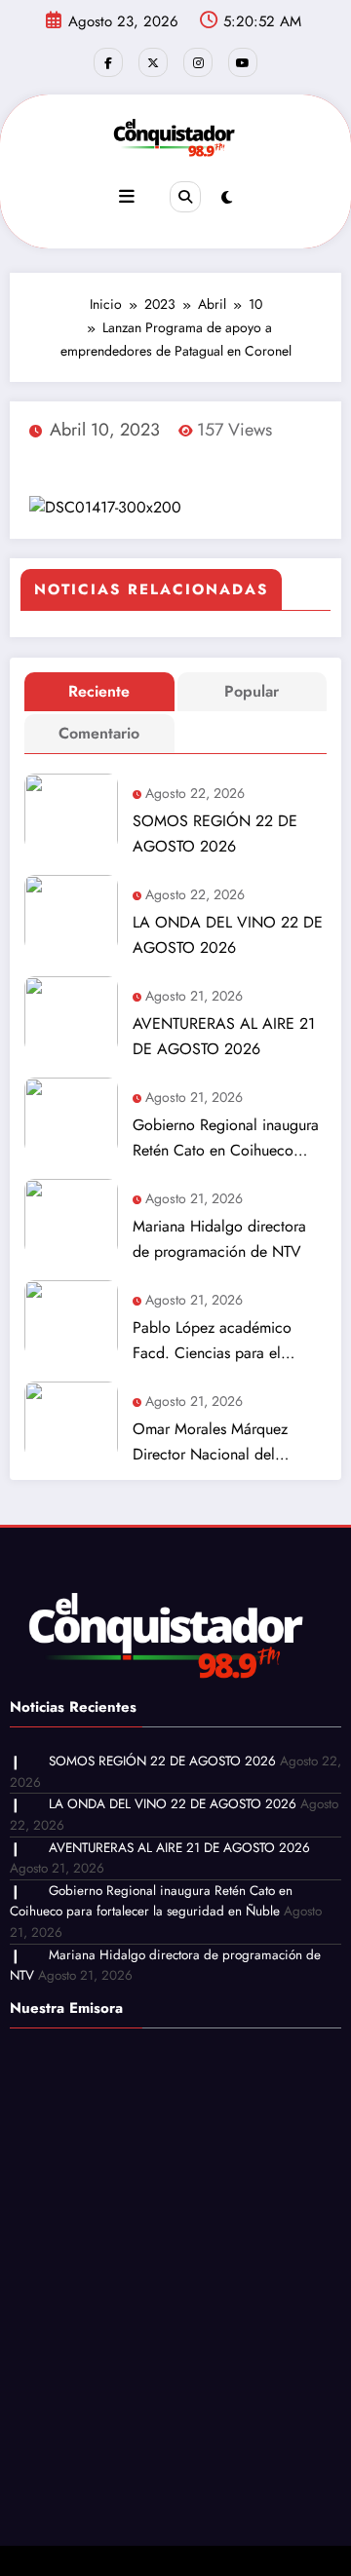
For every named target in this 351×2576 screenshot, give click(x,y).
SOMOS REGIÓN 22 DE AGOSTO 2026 (215, 833)
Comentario (99, 733)
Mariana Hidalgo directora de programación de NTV (219, 1239)
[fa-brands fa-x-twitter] (153, 62)
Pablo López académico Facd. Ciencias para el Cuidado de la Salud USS (217, 1341)
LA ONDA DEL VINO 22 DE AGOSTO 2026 (228, 935)
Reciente (99, 691)
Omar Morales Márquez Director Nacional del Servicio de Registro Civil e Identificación (222, 1442)
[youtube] (243, 62)
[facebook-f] (108, 62)
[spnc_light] (227, 198)
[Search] (185, 197)
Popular (252, 691)
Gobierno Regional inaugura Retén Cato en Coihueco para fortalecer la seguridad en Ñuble (226, 1138)
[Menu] (127, 197)
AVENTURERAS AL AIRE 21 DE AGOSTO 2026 (224, 1036)
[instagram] (198, 62)
